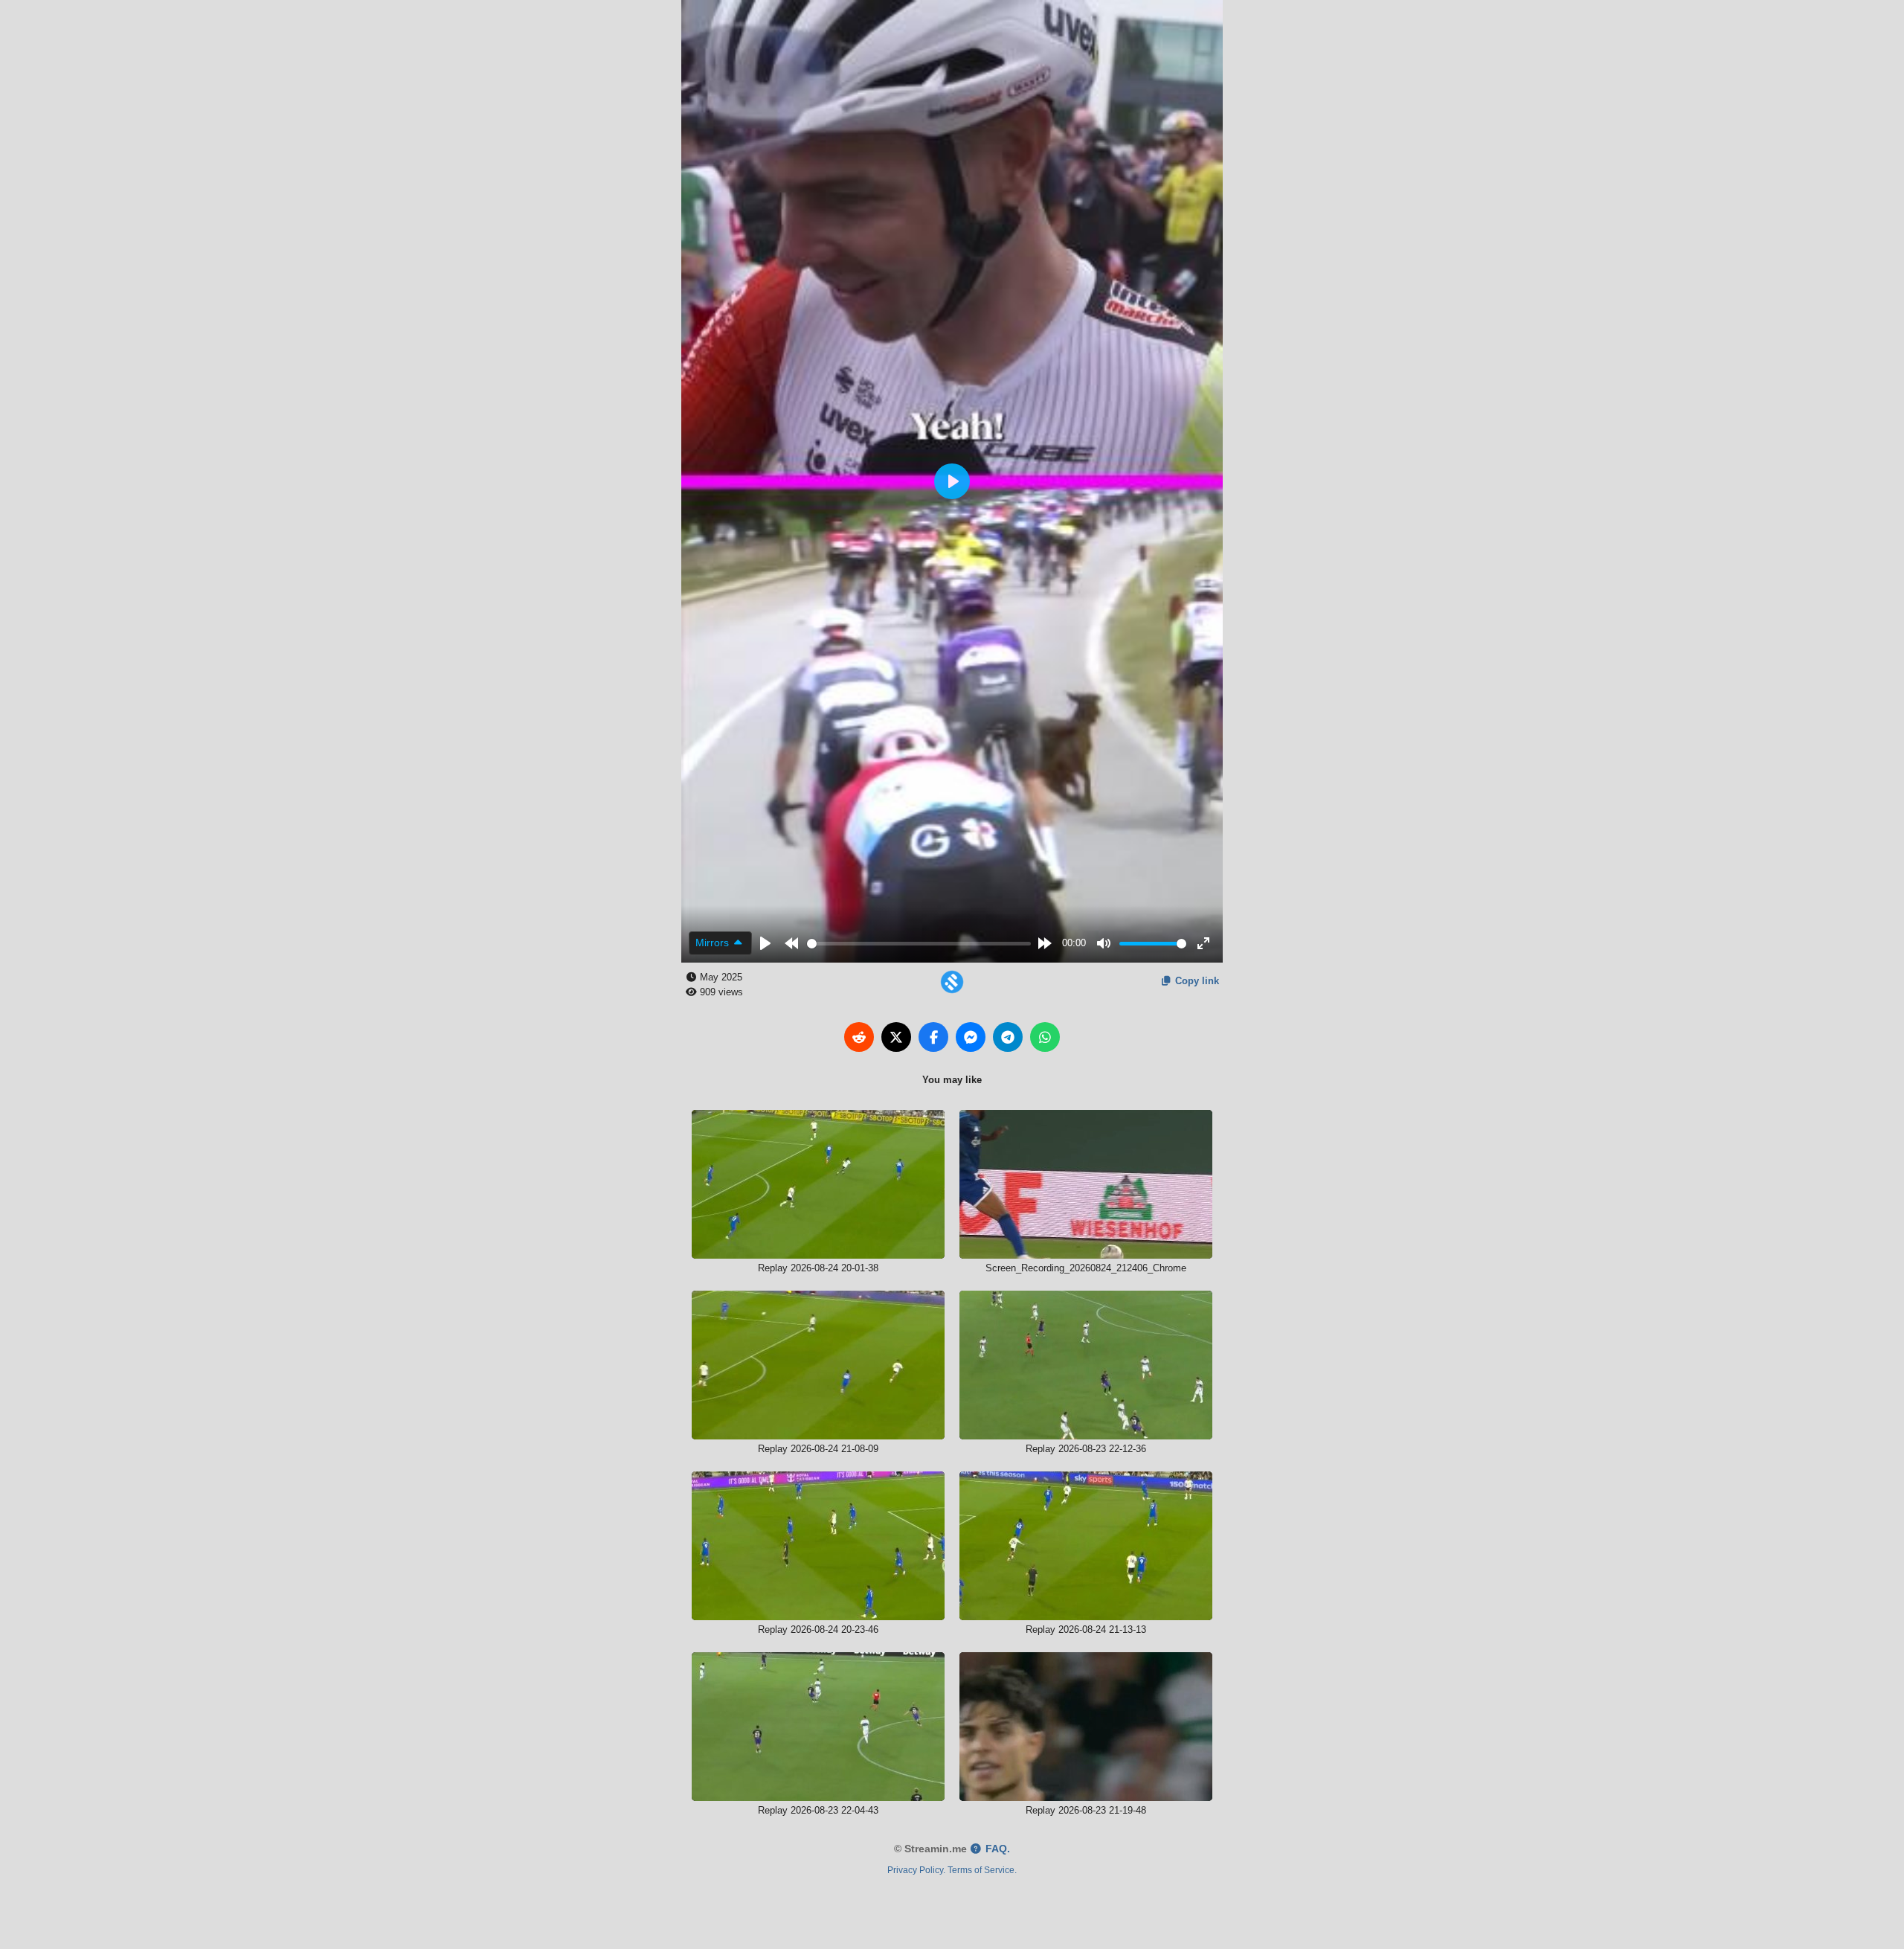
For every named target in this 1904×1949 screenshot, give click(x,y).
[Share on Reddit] (859, 1037)
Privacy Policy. (916, 1870)
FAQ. (996, 1849)
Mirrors (714, 943)
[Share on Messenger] (971, 1037)
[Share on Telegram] (1008, 1037)
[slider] (919, 944)
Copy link (1196, 981)
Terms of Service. (982, 1870)
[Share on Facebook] (933, 1037)
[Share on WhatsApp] (1045, 1037)
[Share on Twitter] (896, 1037)
